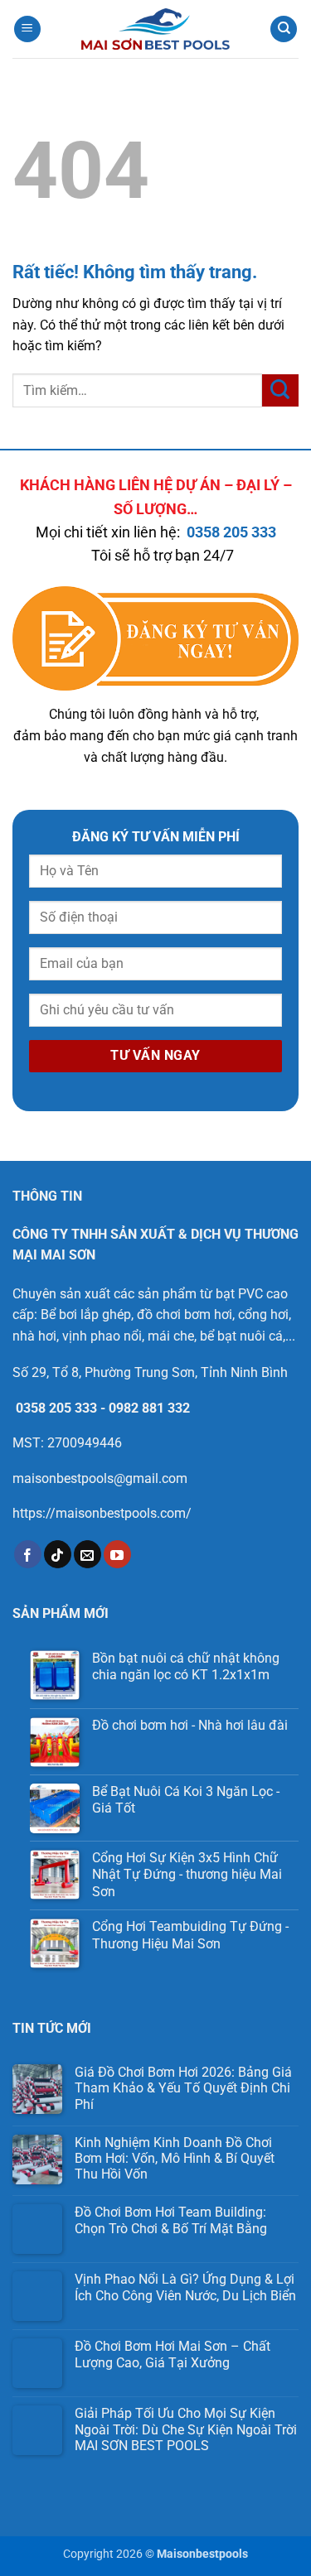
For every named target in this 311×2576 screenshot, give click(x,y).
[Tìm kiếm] (284, 29)
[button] (27, 29)
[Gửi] (280, 390)
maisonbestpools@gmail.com (100, 1478)
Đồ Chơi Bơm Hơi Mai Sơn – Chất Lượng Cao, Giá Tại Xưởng (173, 2354)
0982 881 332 (149, 1408)
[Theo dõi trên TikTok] (58, 1554)
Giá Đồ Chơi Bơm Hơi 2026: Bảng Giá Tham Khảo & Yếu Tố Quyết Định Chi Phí (183, 2088)
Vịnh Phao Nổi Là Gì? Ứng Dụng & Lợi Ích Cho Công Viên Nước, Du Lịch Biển (185, 2287)
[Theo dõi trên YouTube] (117, 1554)
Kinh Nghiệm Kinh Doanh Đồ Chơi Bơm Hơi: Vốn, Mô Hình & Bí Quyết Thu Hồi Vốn (175, 2158)
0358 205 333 (231, 532)
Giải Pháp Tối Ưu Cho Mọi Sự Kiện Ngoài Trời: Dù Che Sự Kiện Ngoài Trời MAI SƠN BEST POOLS (186, 2429)
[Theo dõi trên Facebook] (28, 1554)
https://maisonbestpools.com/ (102, 1513)
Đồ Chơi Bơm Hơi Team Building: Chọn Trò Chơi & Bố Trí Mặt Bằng (171, 2220)
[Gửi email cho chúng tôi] (87, 1554)
